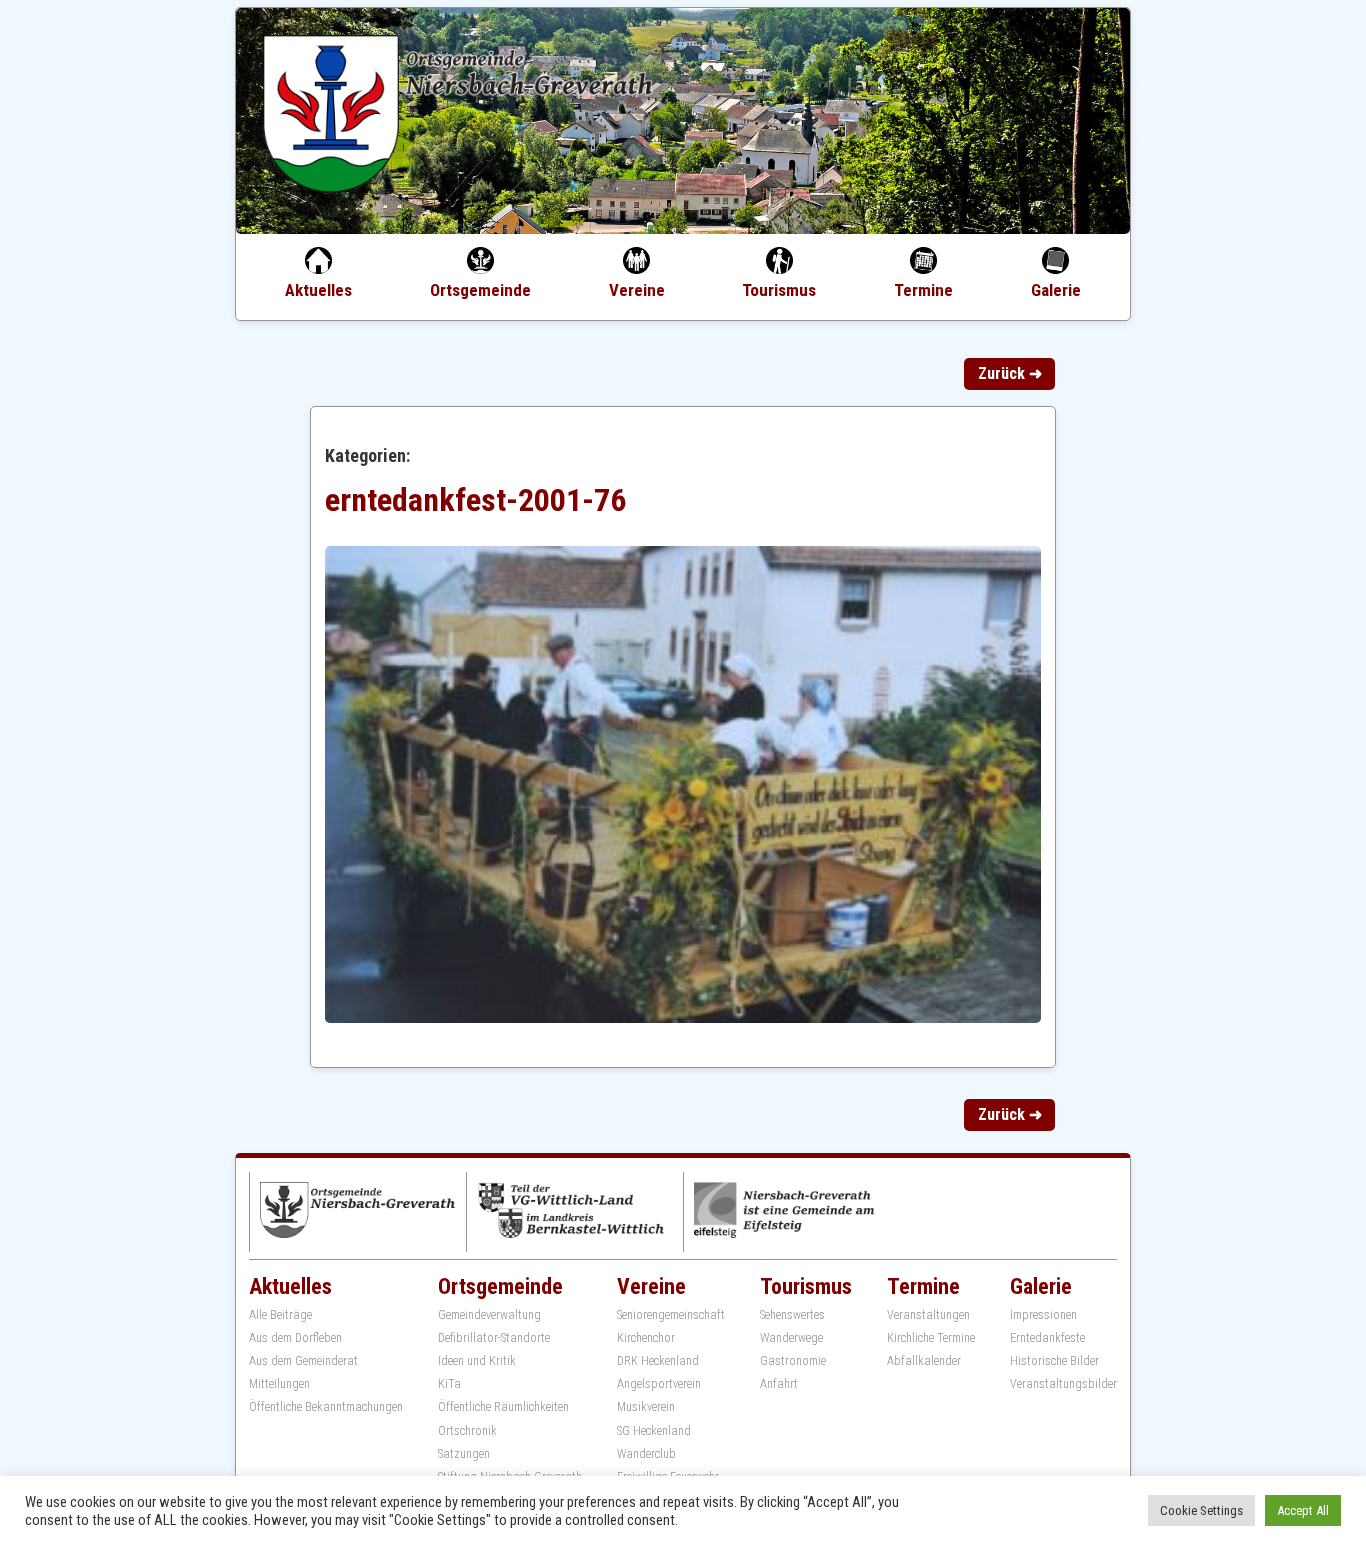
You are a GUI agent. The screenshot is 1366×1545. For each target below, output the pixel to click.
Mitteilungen (279, 1384)
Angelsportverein (659, 1384)
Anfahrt (779, 1384)
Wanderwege (791, 1338)
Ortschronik (467, 1431)
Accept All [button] (1303, 1510)
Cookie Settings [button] (1201, 1510)
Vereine (637, 290)
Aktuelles (318, 290)
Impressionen (1043, 1315)
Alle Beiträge (280, 1315)
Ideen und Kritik (477, 1361)
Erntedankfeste (1047, 1338)
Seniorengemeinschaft (671, 1315)
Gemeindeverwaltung (489, 1315)
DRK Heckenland (658, 1361)
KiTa (449, 1384)
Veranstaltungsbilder (1063, 1384)
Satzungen (464, 1454)
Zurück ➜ (1010, 373)
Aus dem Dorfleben (295, 1338)
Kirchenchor (646, 1338)
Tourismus (779, 290)
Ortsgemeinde (480, 290)
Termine (923, 290)
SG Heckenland (654, 1431)
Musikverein (646, 1407)
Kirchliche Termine (931, 1338)
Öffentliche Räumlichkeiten (503, 1407)
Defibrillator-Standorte (494, 1338)
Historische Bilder (1054, 1361)
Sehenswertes (792, 1315)
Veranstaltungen (928, 1315)
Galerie (1056, 290)
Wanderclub (646, 1454)
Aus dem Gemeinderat (303, 1361)
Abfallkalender (924, 1361)
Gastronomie (793, 1361)
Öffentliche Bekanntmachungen (326, 1407)
